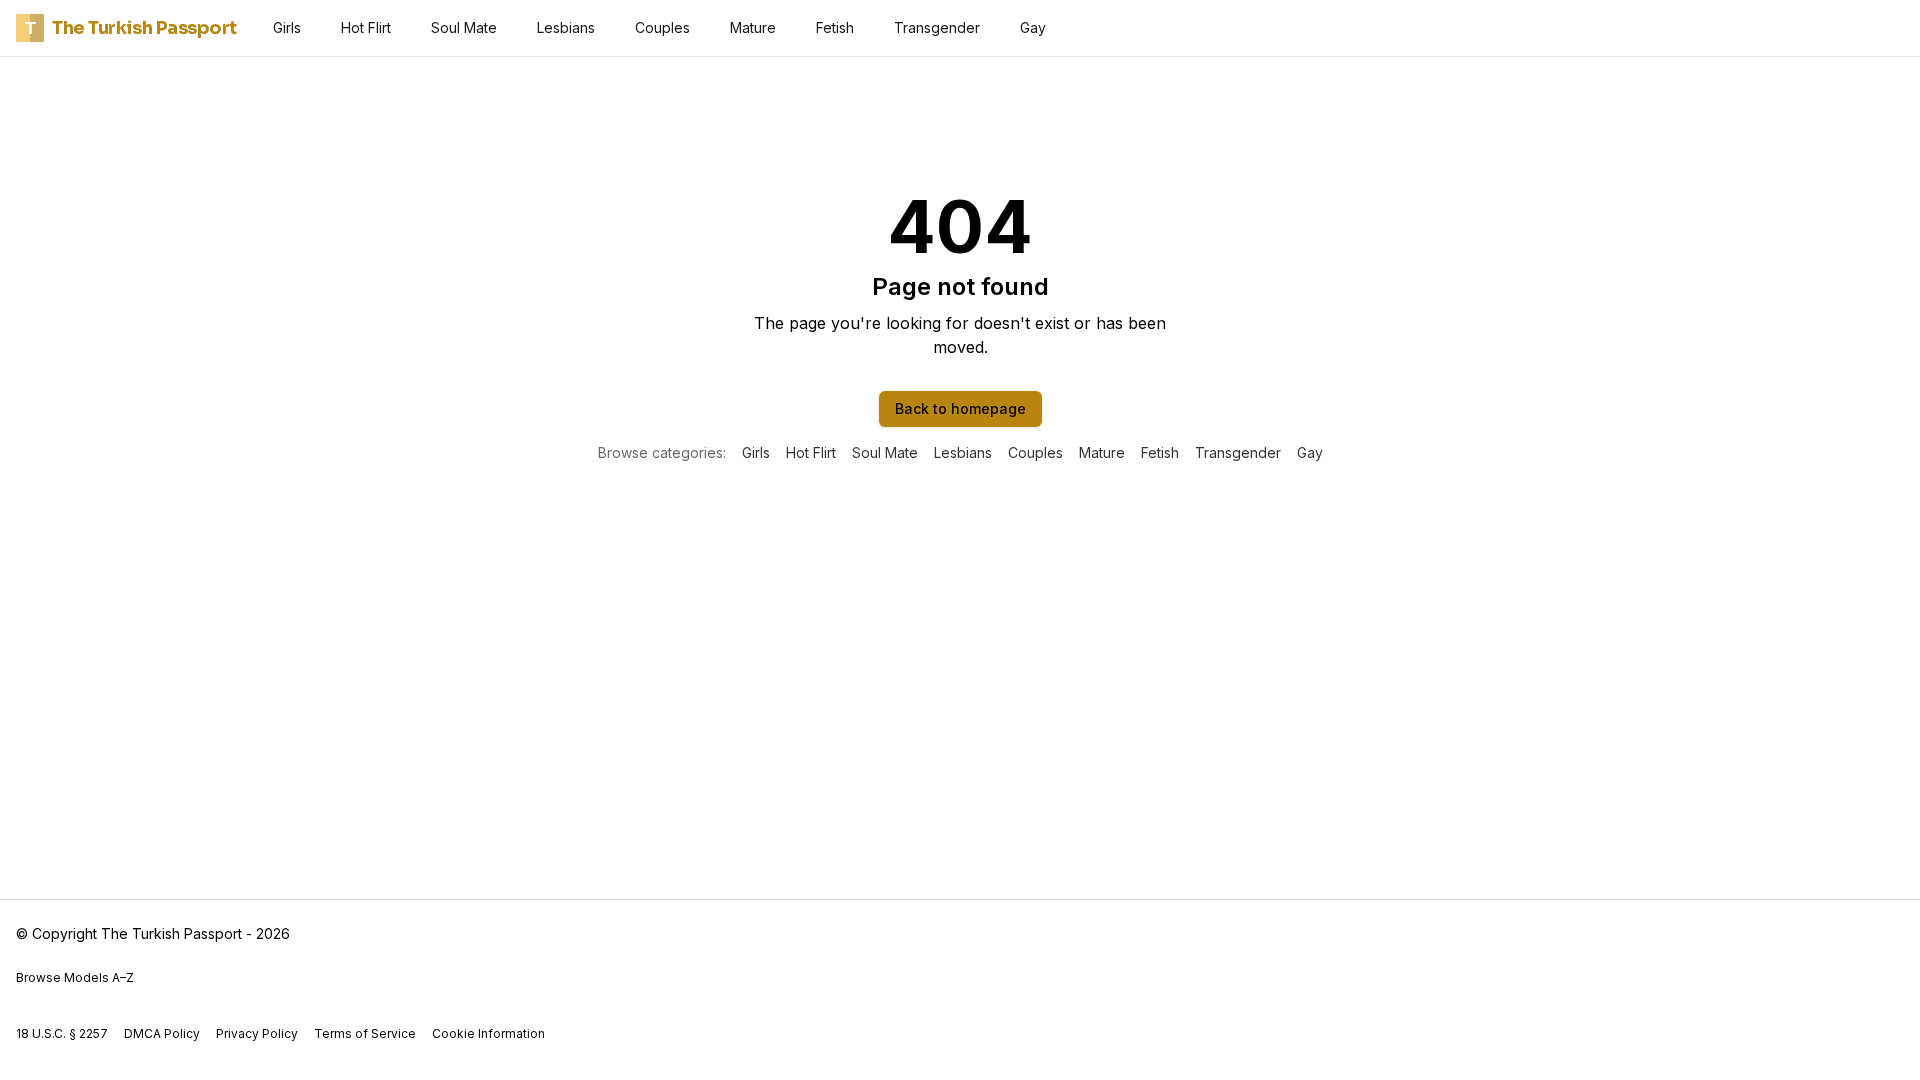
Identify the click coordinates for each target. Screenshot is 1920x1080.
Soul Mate (464, 27)
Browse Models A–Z (75, 977)
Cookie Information (488, 1033)
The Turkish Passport (131, 28)
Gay (1033, 27)
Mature (753, 27)
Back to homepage (960, 408)
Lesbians (566, 27)
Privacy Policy (257, 1033)
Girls (287, 27)
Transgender (937, 27)
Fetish (835, 27)
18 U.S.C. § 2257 (62, 1033)
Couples (662, 27)
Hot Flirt (366, 27)
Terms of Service (365, 1033)
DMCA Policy (162, 1033)
